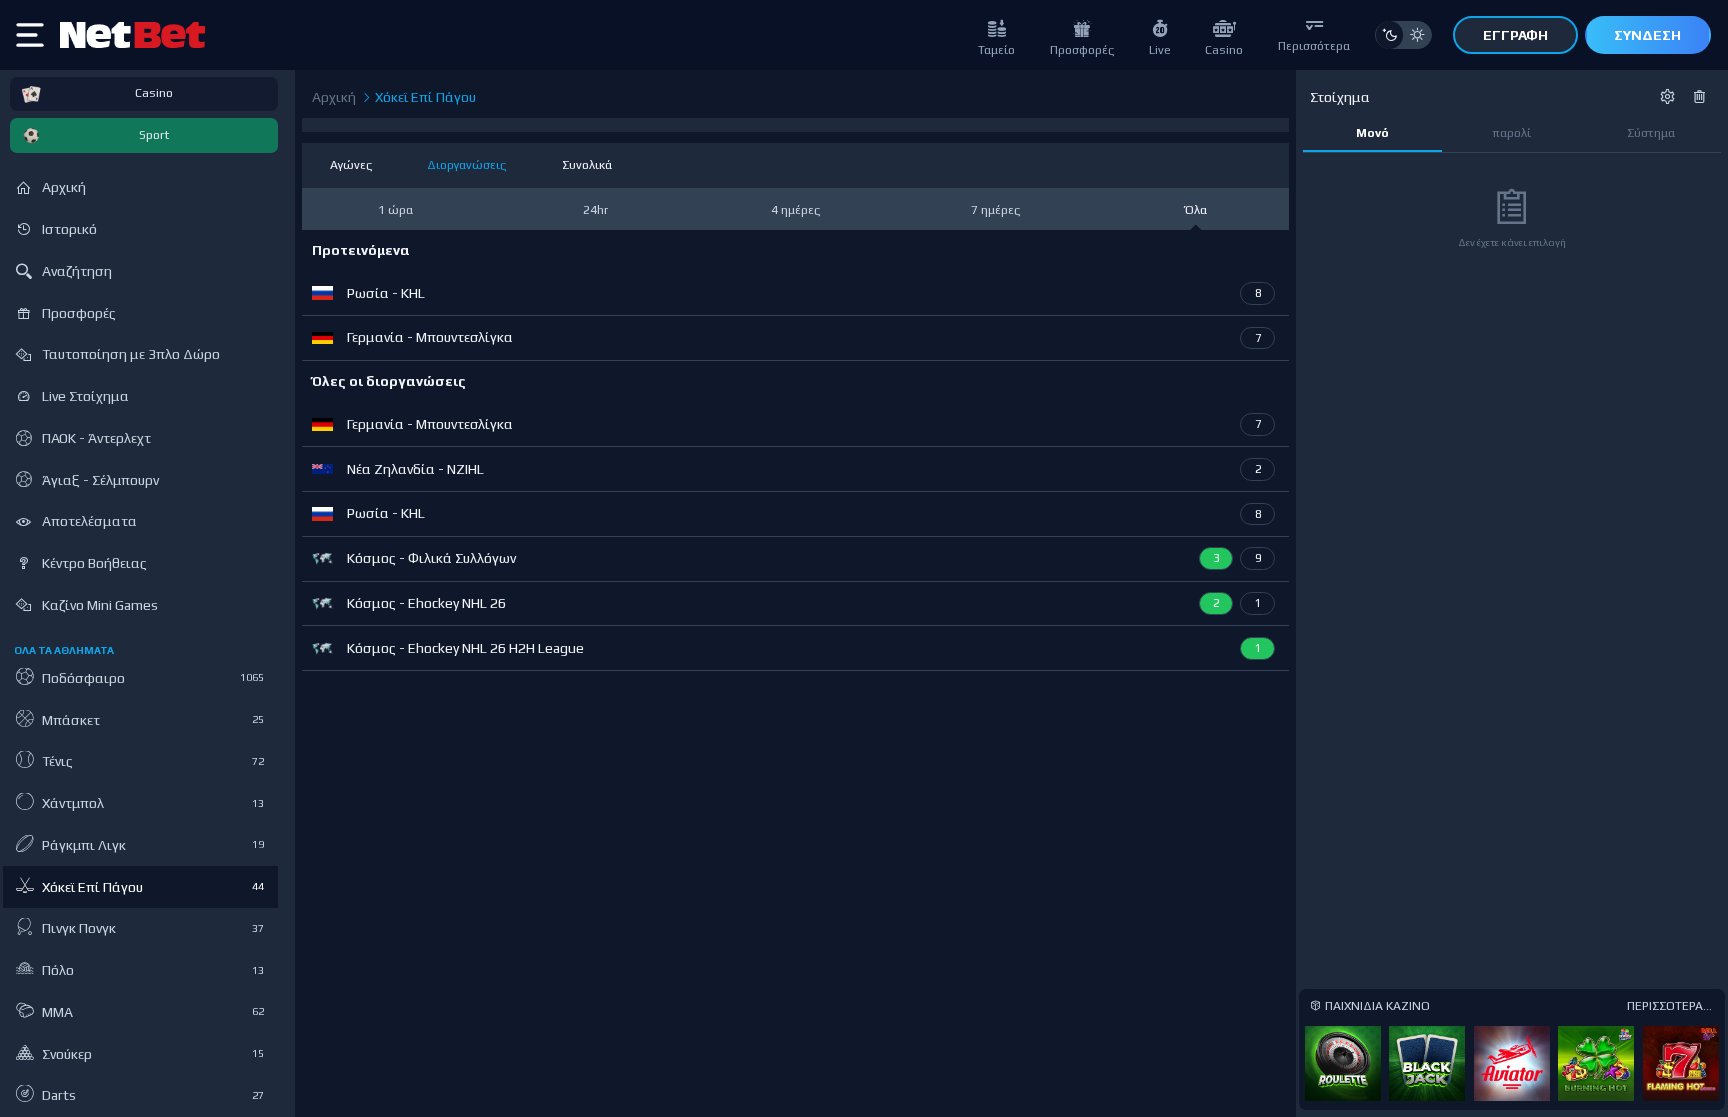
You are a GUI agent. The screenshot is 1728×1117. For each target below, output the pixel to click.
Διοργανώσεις (466, 165)
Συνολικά (587, 165)
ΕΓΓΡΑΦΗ (1515, 35)
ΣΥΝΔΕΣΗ (1647, 35)
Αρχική (334, 97)
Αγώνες (351, 165)
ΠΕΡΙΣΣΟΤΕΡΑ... (1669, 1006)
